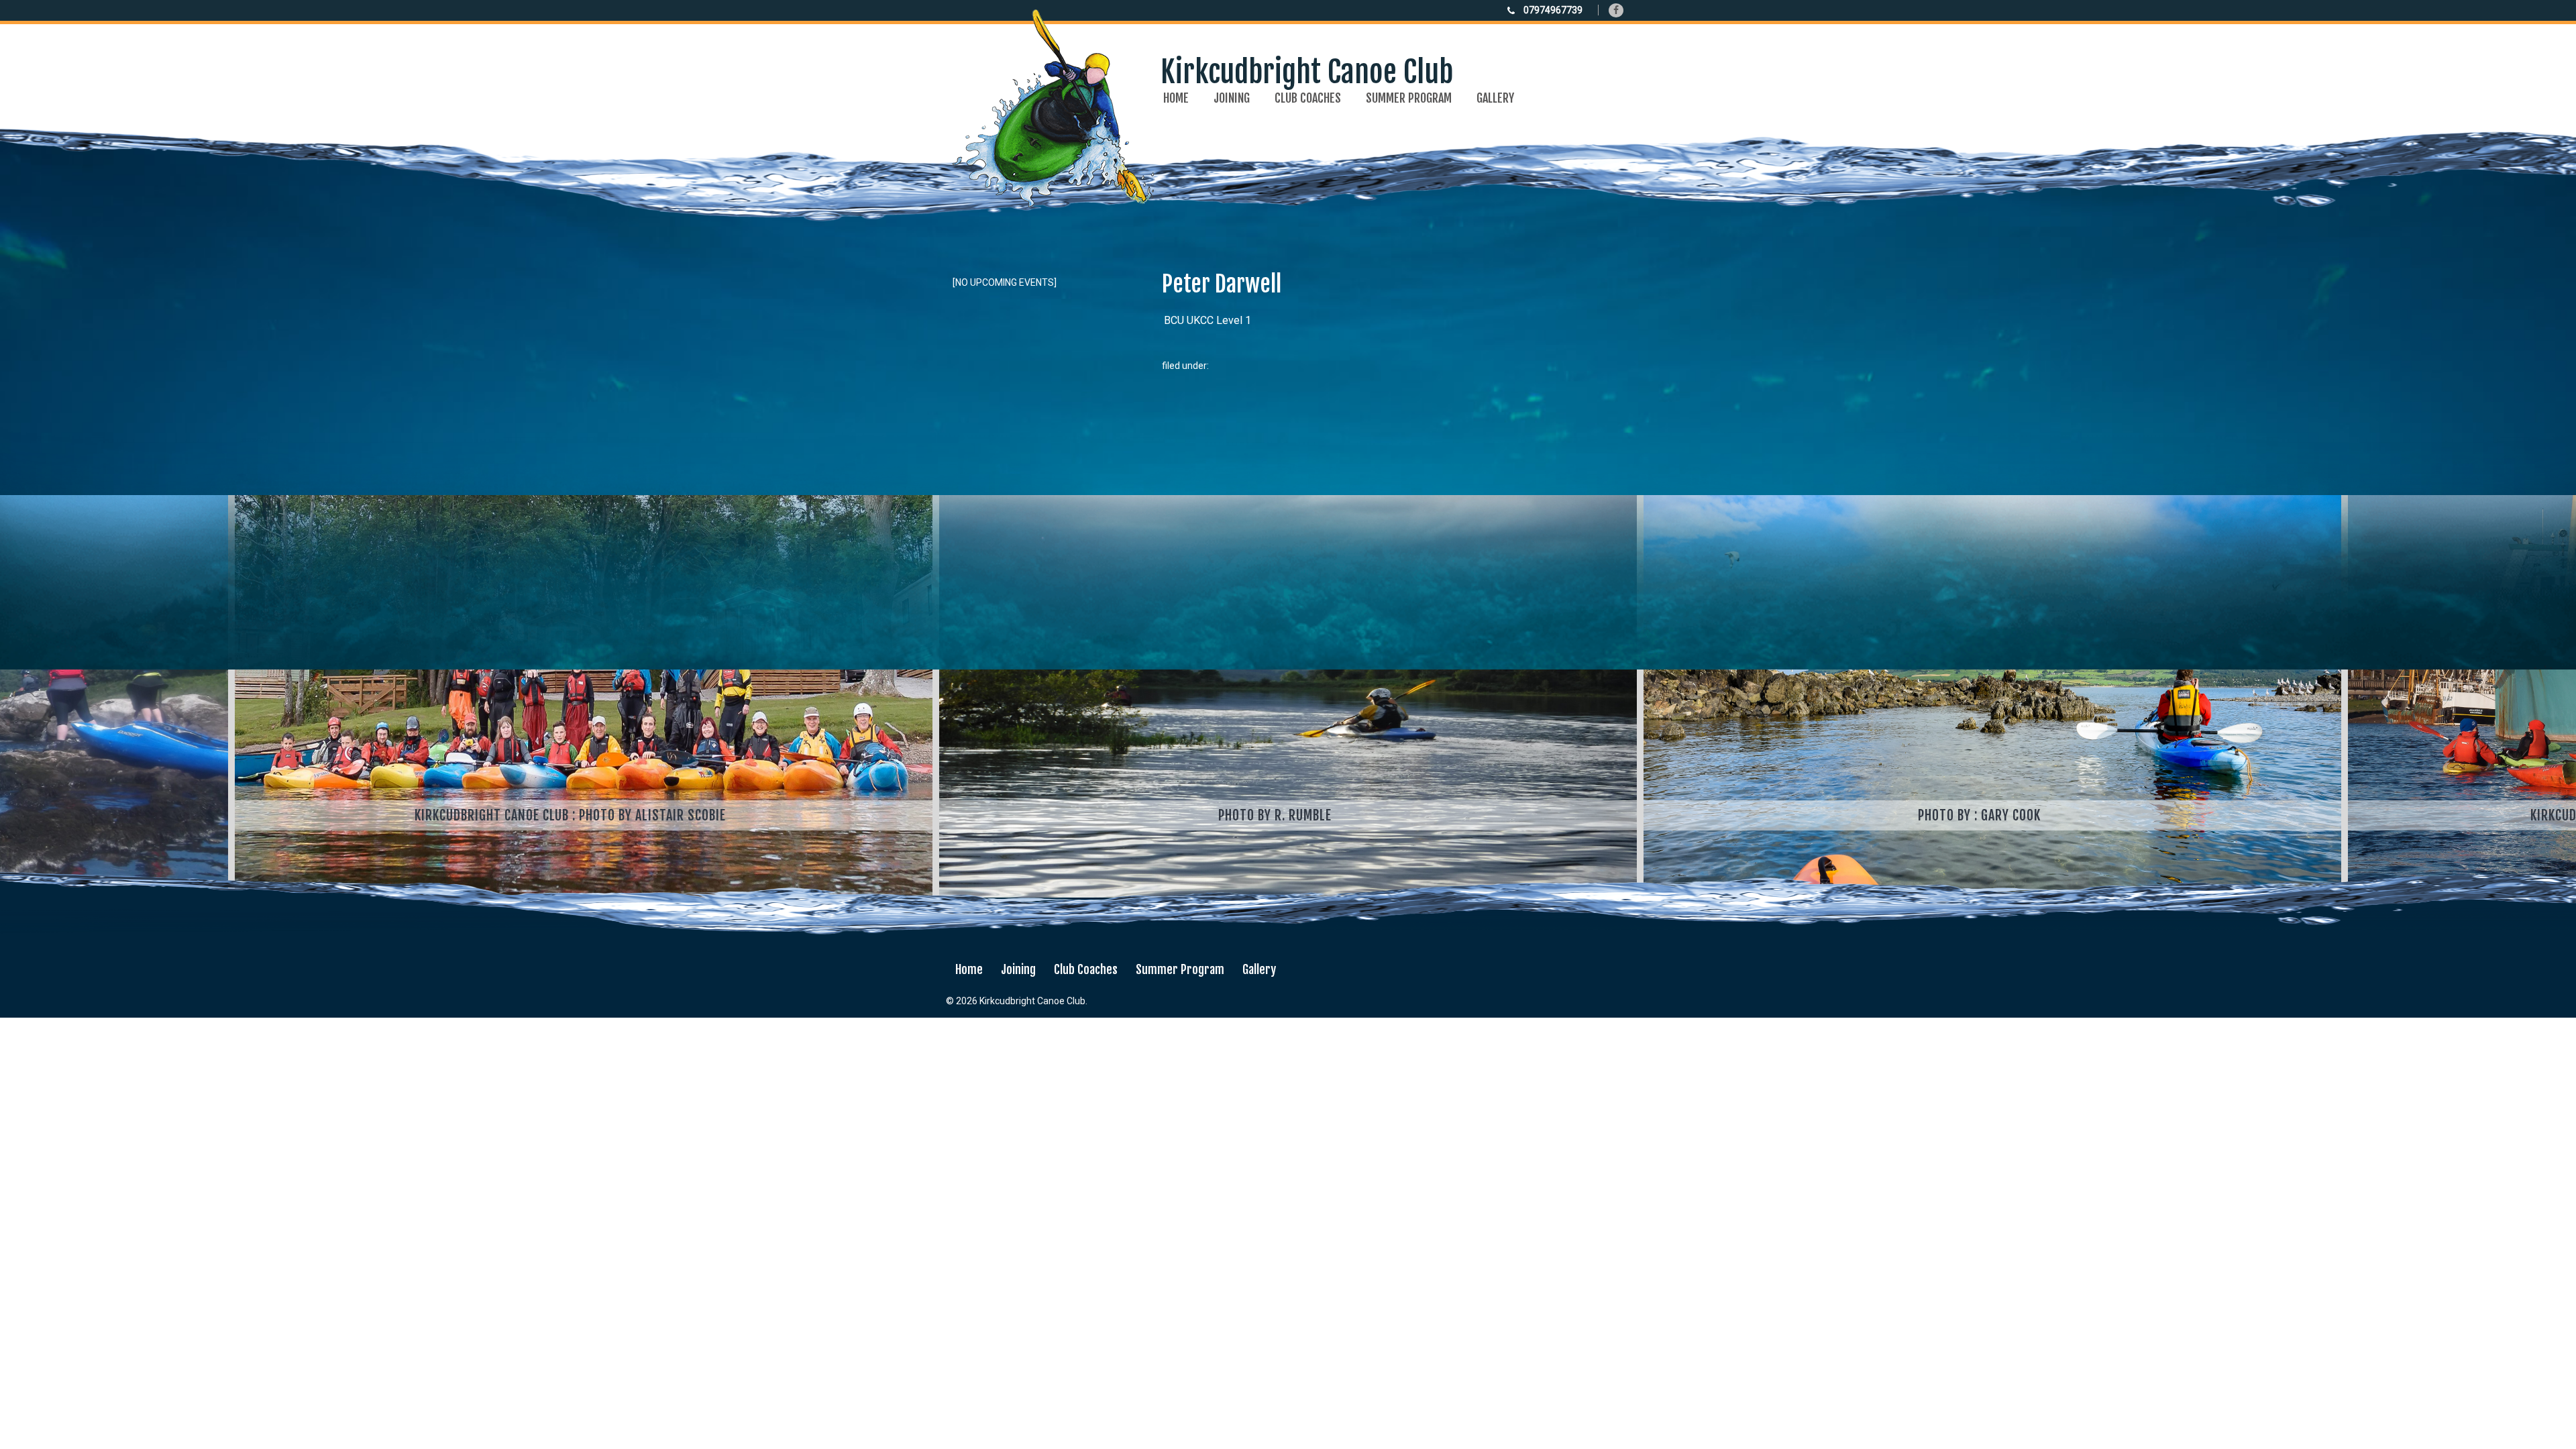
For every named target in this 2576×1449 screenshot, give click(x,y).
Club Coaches (1308, 98)
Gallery (1495, 98)
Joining (1232, 98)
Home (1176, 98)
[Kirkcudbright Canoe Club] (1203, 198)
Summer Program (1409, 98)
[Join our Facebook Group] (1616, 10)
